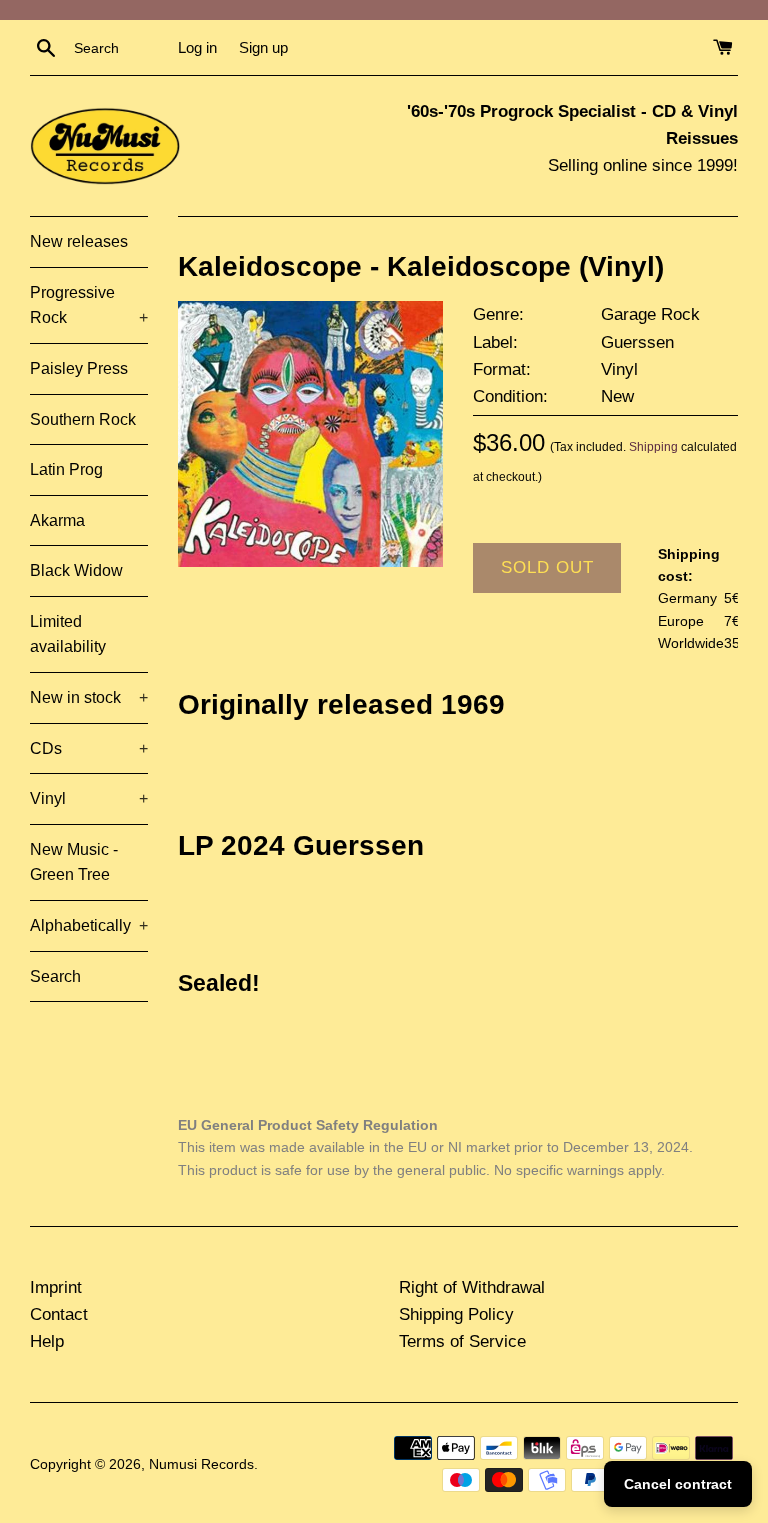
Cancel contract (678, 1484)
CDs (89, 748)
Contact (59, 1314)
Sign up (263, 47)
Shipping (653, 447)
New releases (79, 241)
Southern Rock (83, 419)
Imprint (56, 1287)
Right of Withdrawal (472, 1287)
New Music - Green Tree (74, 862)
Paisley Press (79, 368)
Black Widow (76, 570)
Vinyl (89, 798)
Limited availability (68, 634)
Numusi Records (201, 1464)
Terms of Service (462, 1341)
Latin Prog (66, 469)
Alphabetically (89, 925)
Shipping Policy (456, 1314)
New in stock (89, 697)
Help (47, 1341)
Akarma (57, 520)
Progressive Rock (89, 305)
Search (55, 976)
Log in (197, 47)
